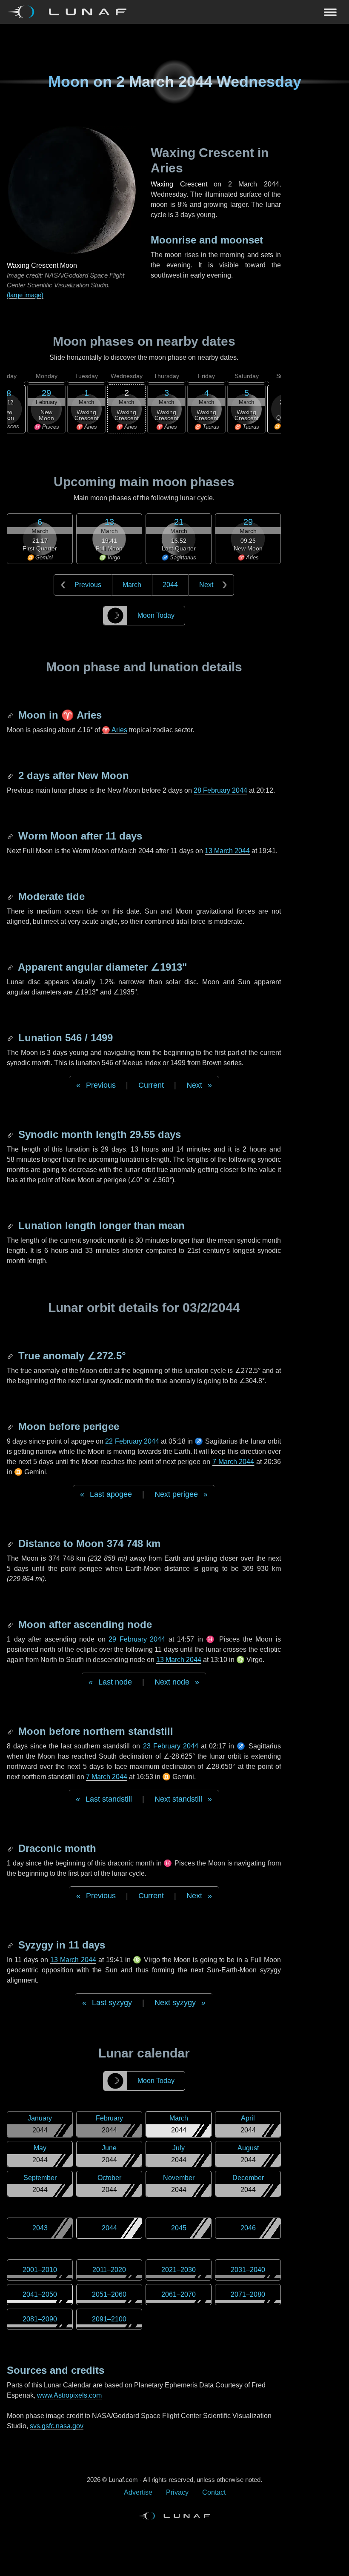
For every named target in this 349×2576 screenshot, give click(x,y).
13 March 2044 (227, 851)
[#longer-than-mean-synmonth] (11, 1225)
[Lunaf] (70, 12)
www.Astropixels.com (69, 2395)
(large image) (25, 295)
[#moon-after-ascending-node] (11, 1624)
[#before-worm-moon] (11, 836)
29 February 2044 (137, 1639)
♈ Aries (114, 730)
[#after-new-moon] (11, 775)
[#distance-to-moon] (11, 1543)
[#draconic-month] (11, 1848)
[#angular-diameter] (11, 967)
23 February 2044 (171, 1746)
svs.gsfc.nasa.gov (57, 2426)
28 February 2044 (220, 790)
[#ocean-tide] (11, 896)
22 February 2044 (132, 1441)
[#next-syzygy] (11, 1945)
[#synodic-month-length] (11, 1134)
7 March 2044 (233, 1462)
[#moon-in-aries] (11, 715)
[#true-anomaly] (11, 1356)
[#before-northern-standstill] (11, 1731)
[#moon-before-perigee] (11, 1426)
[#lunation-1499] (11, 1038)
